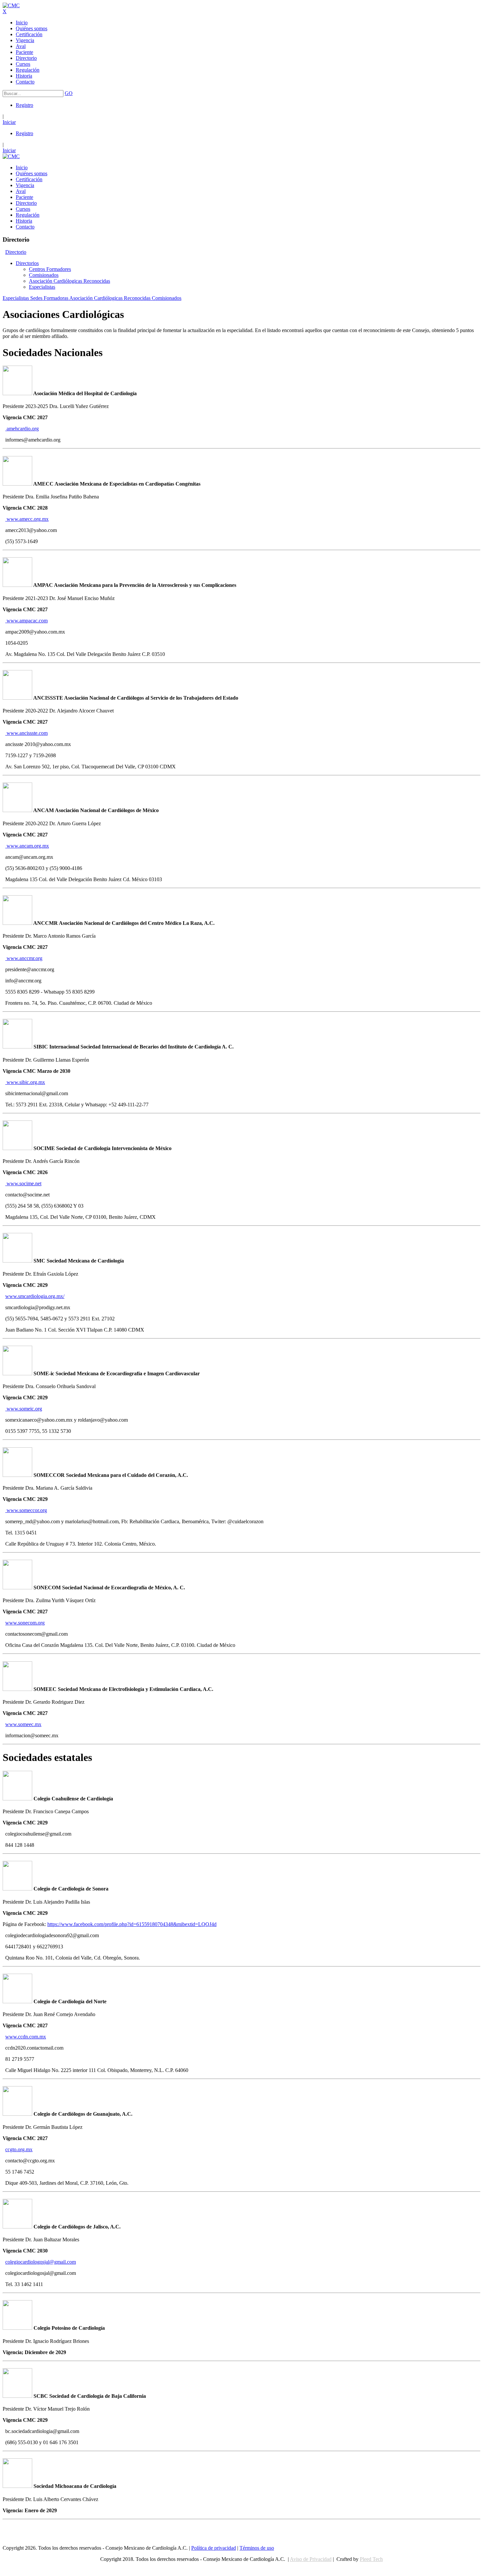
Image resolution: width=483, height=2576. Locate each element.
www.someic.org (24, 1409)
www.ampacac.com (26, 621)
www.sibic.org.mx (25, 1082)
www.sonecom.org (25, 1623)
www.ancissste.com (26, 733)
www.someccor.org (26, 1510)
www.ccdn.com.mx (26, 2037)
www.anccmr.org (24, 958)
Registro (24, 105)
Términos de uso (257, 2548)
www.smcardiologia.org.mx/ (35, 1296)
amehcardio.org (22, 429)
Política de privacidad (214, 2548)
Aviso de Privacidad (311, 2559)
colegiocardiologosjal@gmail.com (41, 2262)
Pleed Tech (371, 2559)
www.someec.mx (23, 1724)
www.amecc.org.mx (27, 519)
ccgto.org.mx (19, 2149)
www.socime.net (23, 1183)
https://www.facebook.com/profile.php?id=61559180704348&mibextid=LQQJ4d (132, 1924)
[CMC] (11, 5)
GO (69, 93)
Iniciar (9, 122)
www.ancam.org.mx (27, 846)
